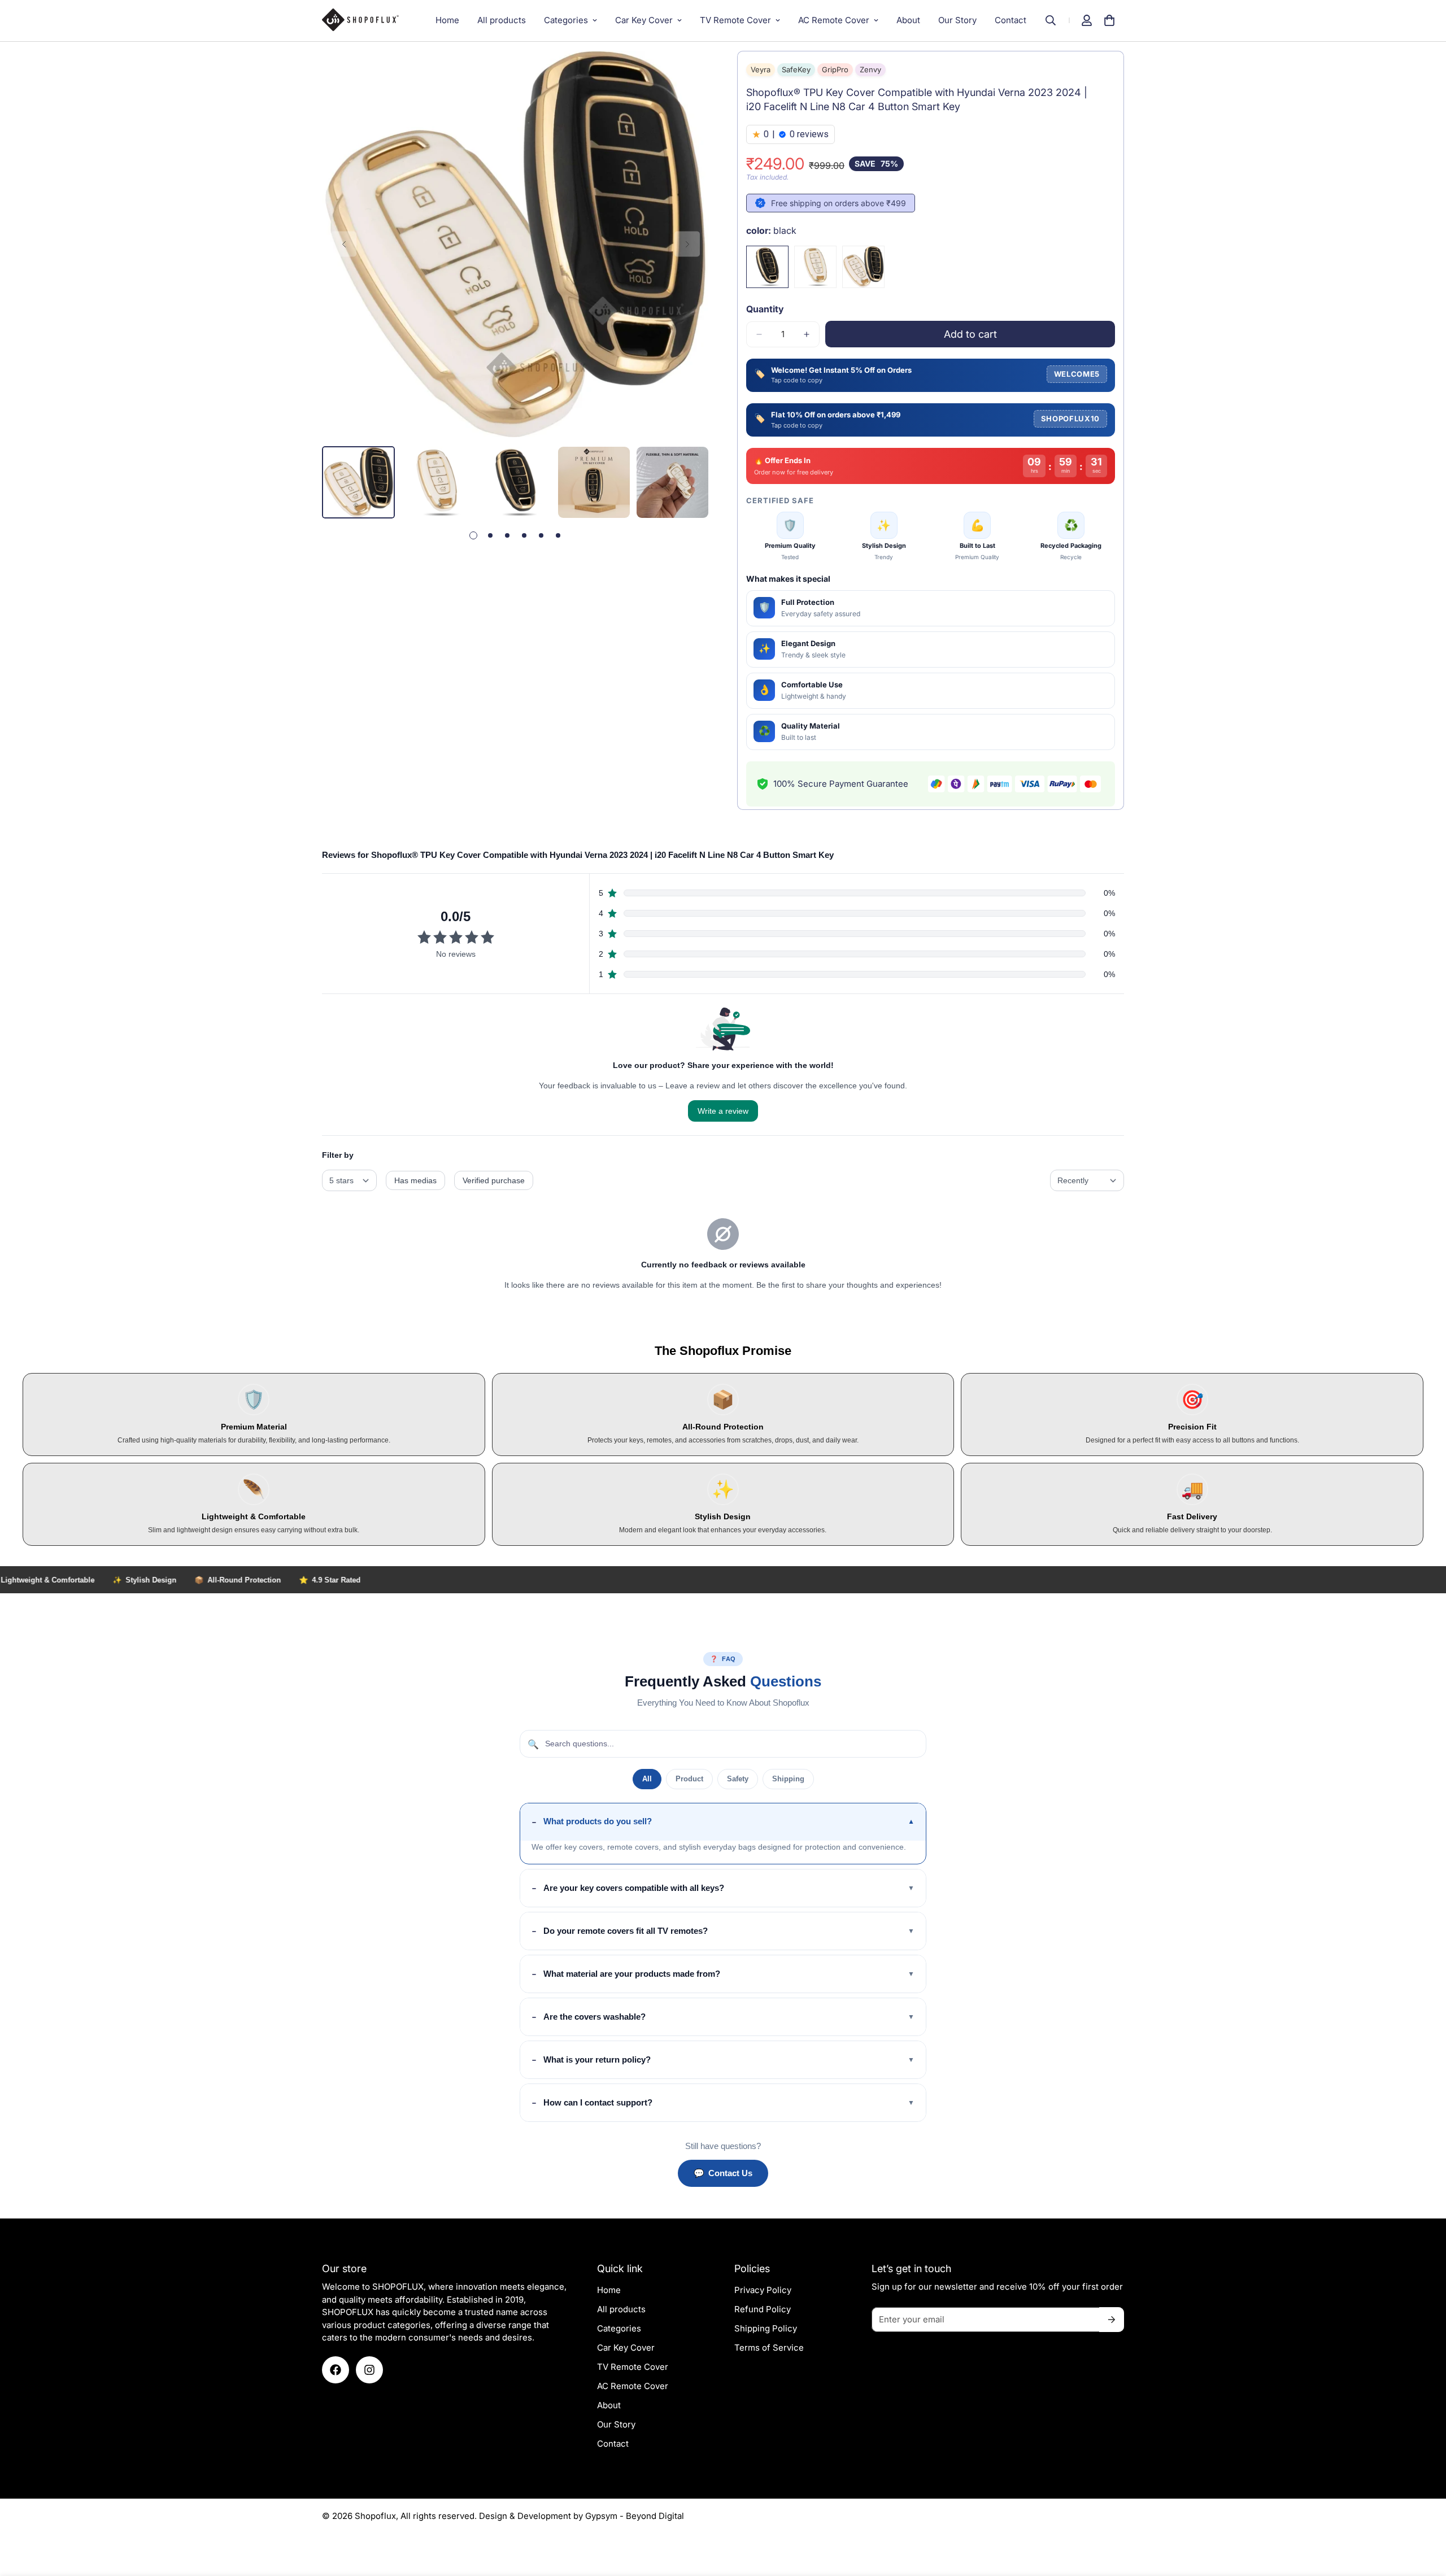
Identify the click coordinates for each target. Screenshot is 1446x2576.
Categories (566, 20)
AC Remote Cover (834, 20)
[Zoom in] (685, 75)
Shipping (788, 1779)
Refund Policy (763, 2309)
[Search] (1056, 20)
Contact (1011, 20)
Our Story (957, 20)
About (908, 20)
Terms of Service (769, 2348)
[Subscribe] (1112, 2320)
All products (502, 20)
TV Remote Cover (735, 20)
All (647, 1779)
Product (689, 1779)
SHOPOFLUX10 (1070, 419)
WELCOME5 (1077, 374)
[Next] (687, 244)
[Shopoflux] (366, 20)
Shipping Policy (766, 2328)
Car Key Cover (644, 20)
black (767, 267)
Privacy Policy (763, 2290)
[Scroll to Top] (1424, 2514)
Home (447, 20)
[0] (1109, 20)
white (815, 267)
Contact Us (723, 2173)
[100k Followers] (369, 2370)
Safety (738, 1779)
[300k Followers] (336, 2370)
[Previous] (344, 244)
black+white (863, 267)
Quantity (765, 309)
